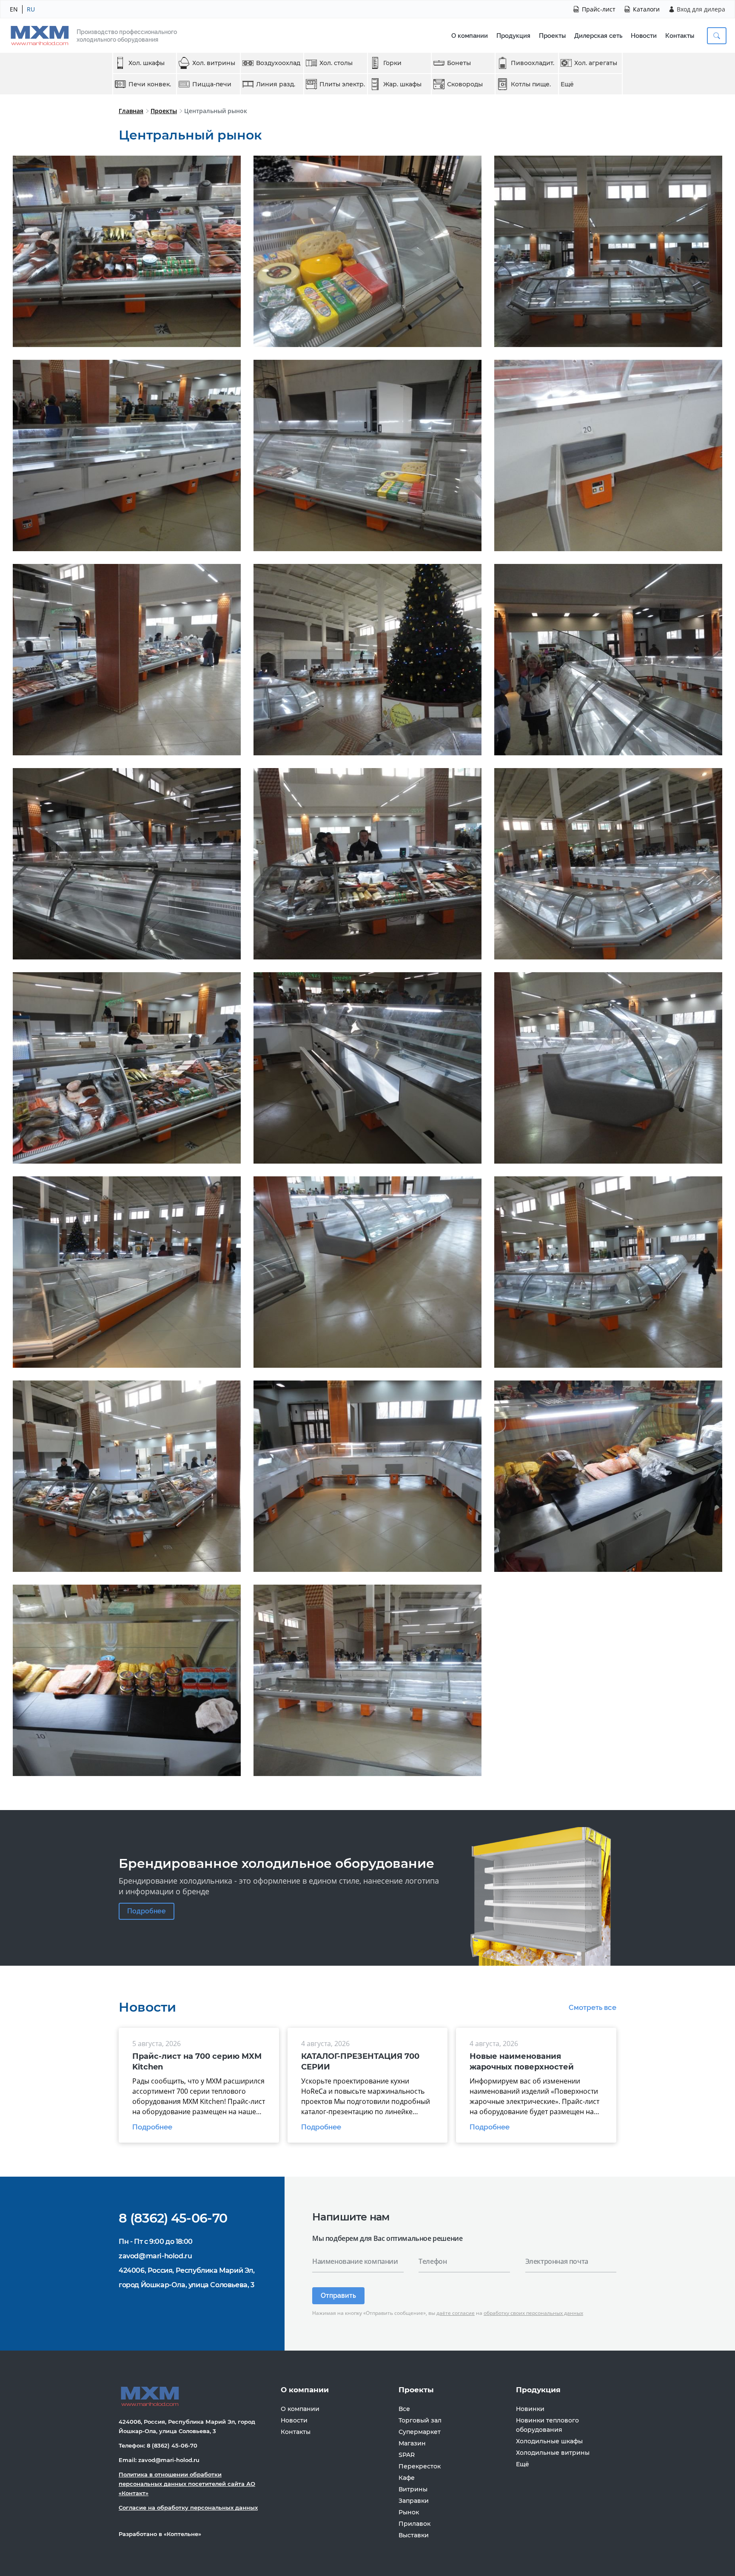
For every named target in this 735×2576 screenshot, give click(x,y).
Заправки (414, 2501)
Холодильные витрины (553, 2453)
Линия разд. (276, 84)
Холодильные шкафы (549, 2441)
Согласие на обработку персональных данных (188, 2508)
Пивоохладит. (533, 63)
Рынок (409, 2512)
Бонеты (459, 63)
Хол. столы (336, 63)
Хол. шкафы (147, 63)
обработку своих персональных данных (533, 2313)
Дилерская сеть (598, 36)
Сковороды (465, 84)
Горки (392, 63)
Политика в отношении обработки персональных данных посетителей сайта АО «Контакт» (187, 2484)
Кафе (407, 2478)
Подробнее (147, 1911)
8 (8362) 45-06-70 (173, 2218)
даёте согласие (456, 2313)
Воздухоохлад (278, 63)
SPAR (407, 2455)
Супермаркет (420, 2432)
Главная (131, 111)
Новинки (530, 2409)
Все (404, 2409)
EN (14, 9)
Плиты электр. (342, 84)
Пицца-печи (212, 84)
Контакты (680, 36)
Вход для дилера (701, 9)
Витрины (413, 2489)
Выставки (414, 2535)
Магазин (412, 2443)
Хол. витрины (214, 63)
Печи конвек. (150, 84)
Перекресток (420, 2466)
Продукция (513, 36)
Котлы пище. (531, 84)
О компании (470, 36)
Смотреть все (593, 2008)
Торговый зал (420, 2420)
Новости (644, 36)
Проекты (552, 36)
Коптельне (182, 2534)
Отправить (338, 2296)
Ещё (567, 84)
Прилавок (415, 2524)
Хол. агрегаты (596, 63)
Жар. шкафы (402, 84)
